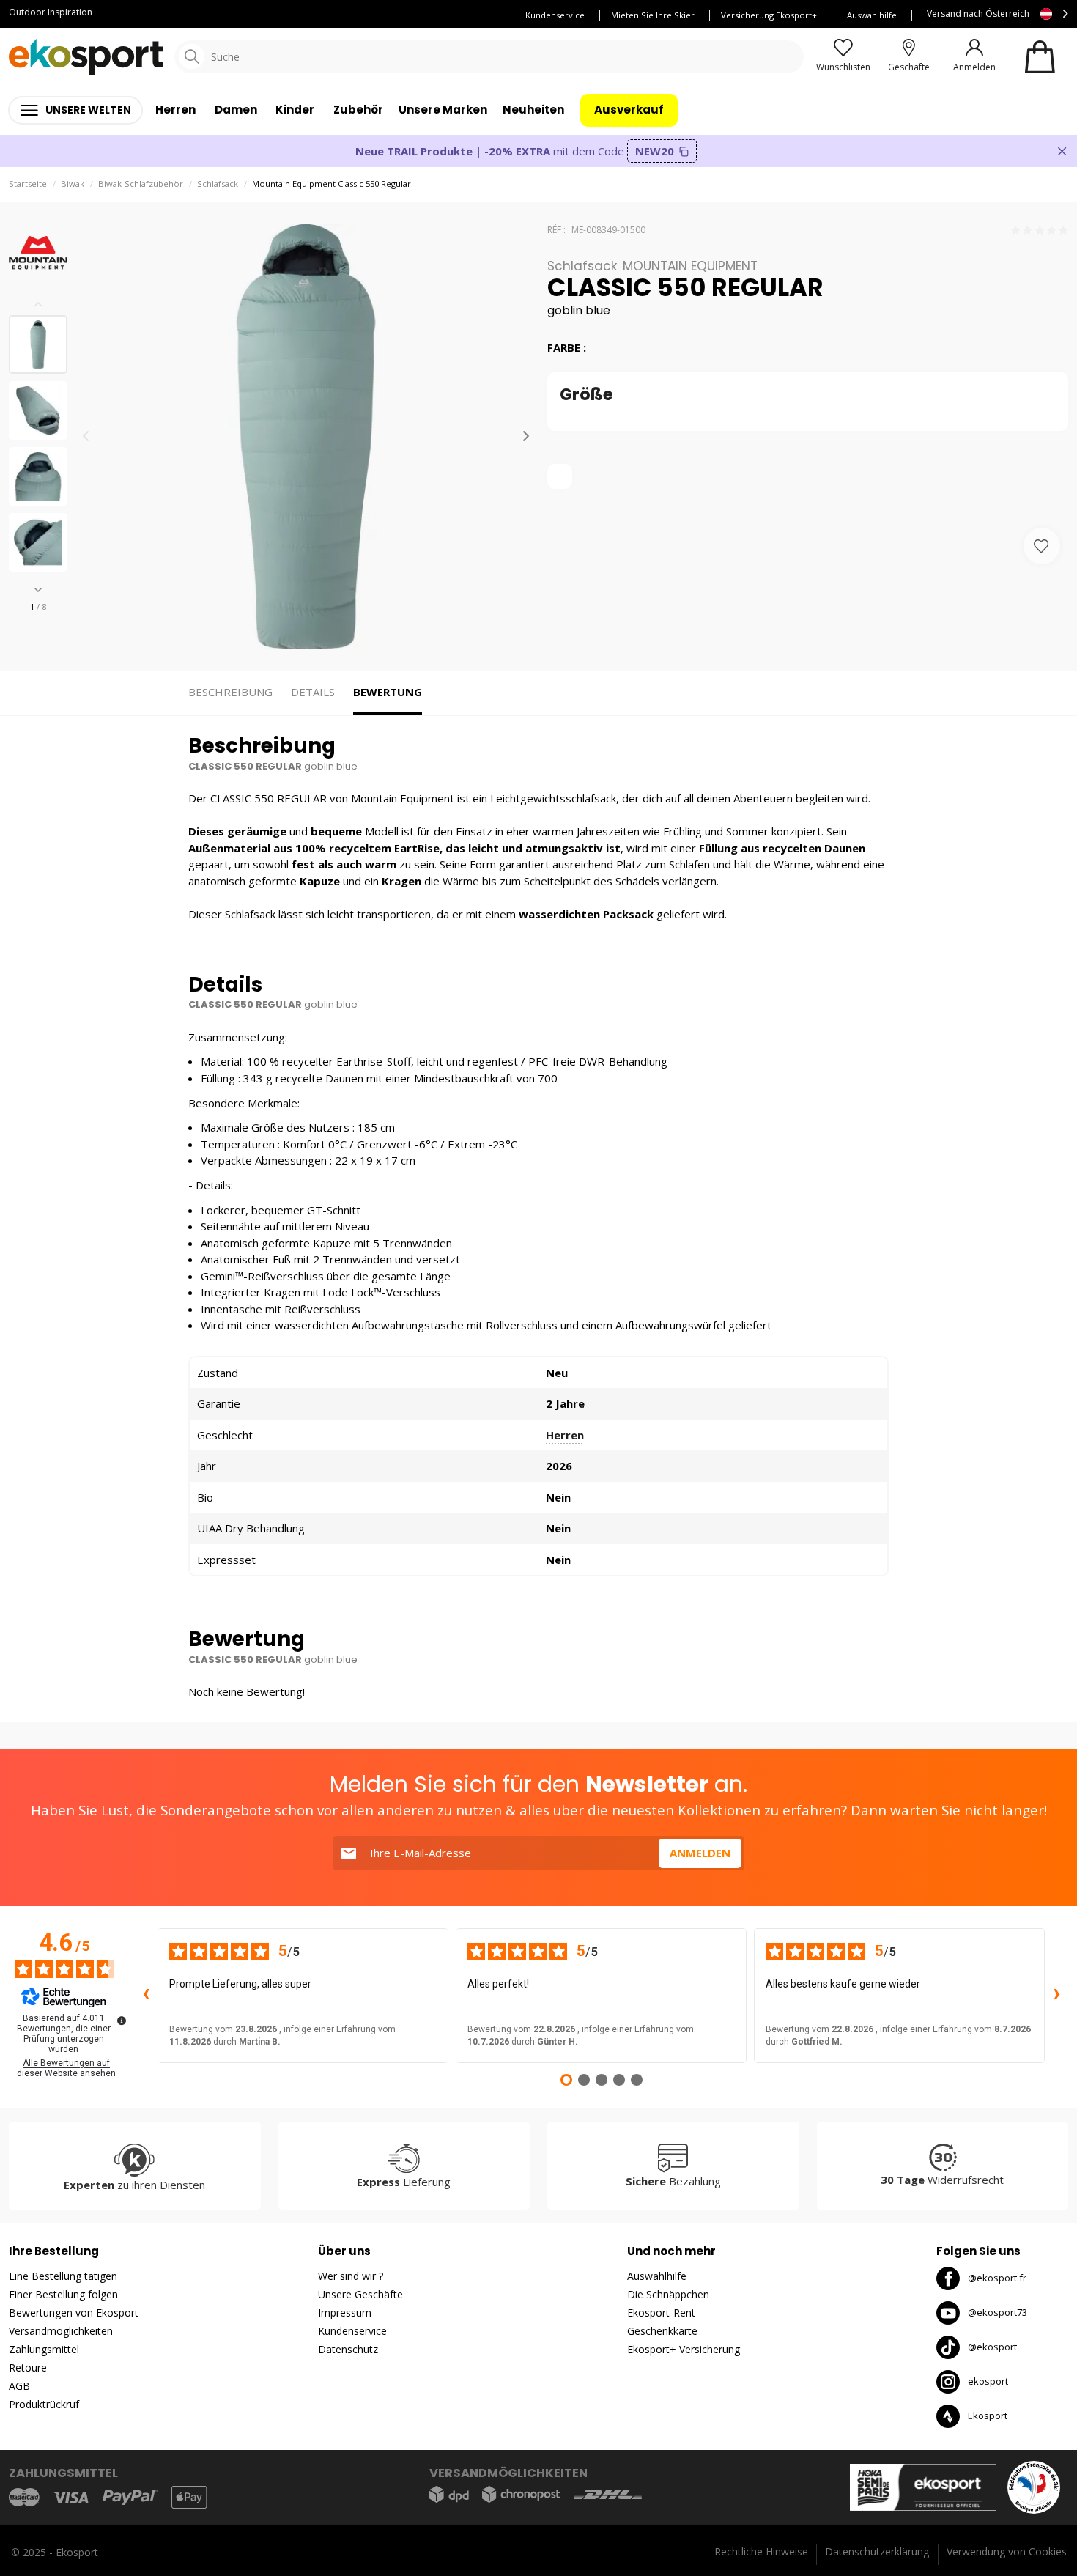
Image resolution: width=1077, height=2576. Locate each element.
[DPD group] (449, 2494)
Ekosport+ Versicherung (684, 2349)
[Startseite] (86, 57)
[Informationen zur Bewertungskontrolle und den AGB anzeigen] (122, 2020)
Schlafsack (218, 184)
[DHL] (608, 2494)
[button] (38, 590)
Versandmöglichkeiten (61, 2331)
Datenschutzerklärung (877, 2551)
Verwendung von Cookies (1007, 2551)
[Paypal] (130, 2498)
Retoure (28, 2368)
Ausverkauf (629, 110)
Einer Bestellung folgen (63, 2294)
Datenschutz (348, 2349)
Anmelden (700, 1853)
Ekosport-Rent (661, 2313)
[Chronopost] (521, 2494)
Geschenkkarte (662, 2331)
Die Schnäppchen (668, 2294)
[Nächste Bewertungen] (1056, 1996)
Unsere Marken (443, 110)
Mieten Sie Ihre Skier (653, 15)
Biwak (73, 184)
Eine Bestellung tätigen (63, 2276)
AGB (19, 2386)
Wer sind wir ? (351, 2276)
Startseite (28, 184)
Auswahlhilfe (872, 15)
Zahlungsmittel (44, 2349)
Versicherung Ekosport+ (769, 15)
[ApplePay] (189, 2497)
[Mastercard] (24, 2497)
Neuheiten (533, 110)
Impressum (345, 2313)
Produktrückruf (44, 2404)
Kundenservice (555, 15)
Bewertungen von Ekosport (74, 2313)
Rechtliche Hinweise (761, 2551)
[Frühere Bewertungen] (146, 1996)
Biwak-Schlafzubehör (141, 184)
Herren (565, 1435)
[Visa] (71, 2498)
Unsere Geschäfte (360, 2294)
